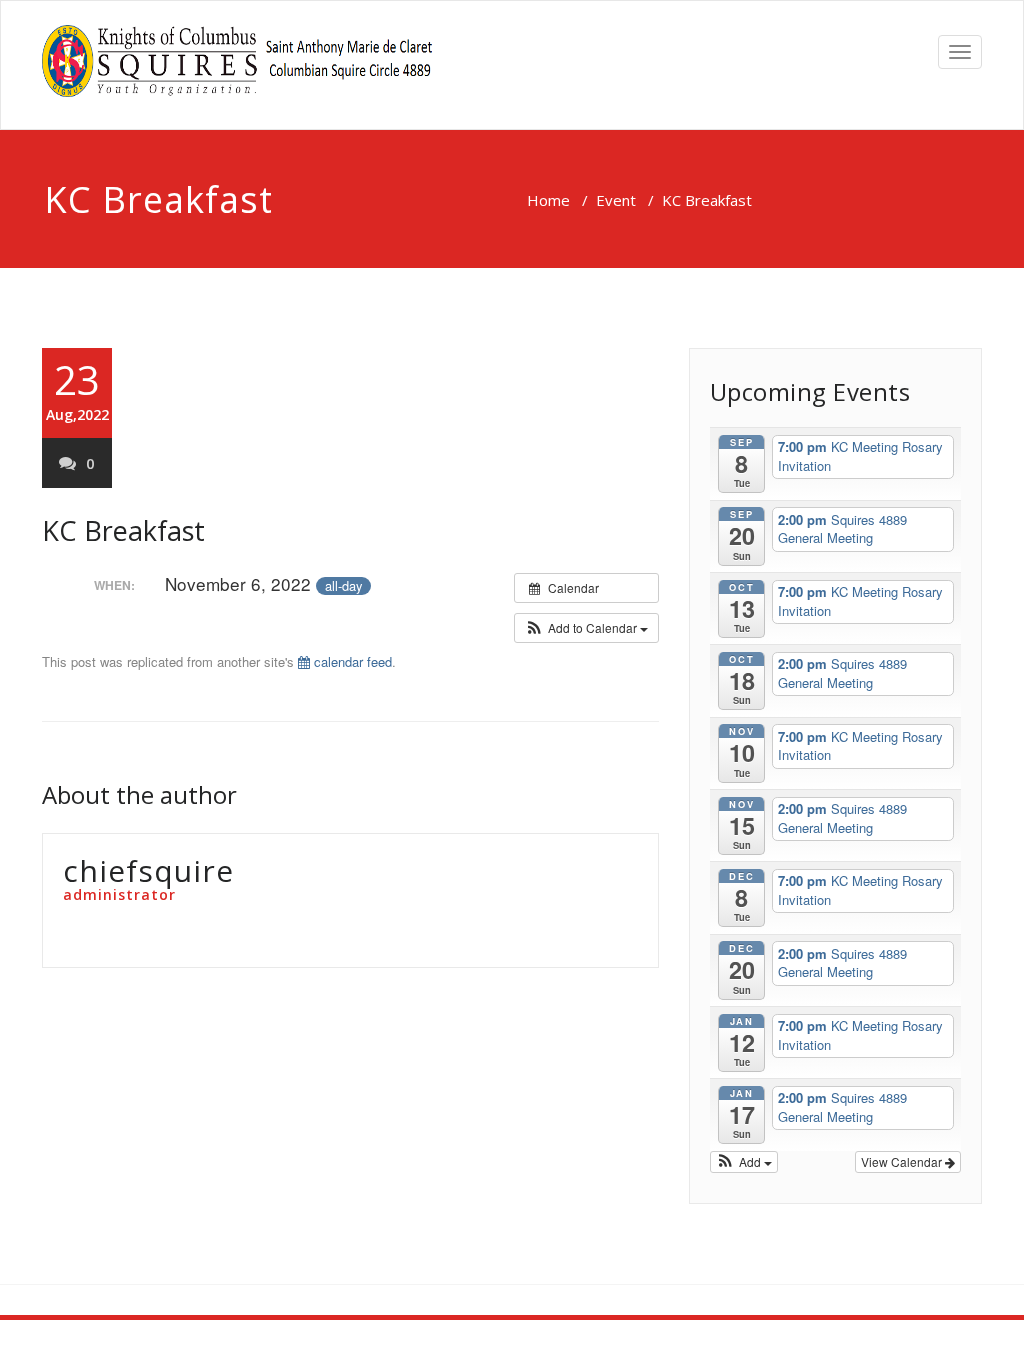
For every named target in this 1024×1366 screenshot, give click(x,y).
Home (548, 200)
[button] (586, 628)
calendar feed (351, 661)
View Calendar (903, 1161)
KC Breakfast (123, 530)
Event (616, 200)
